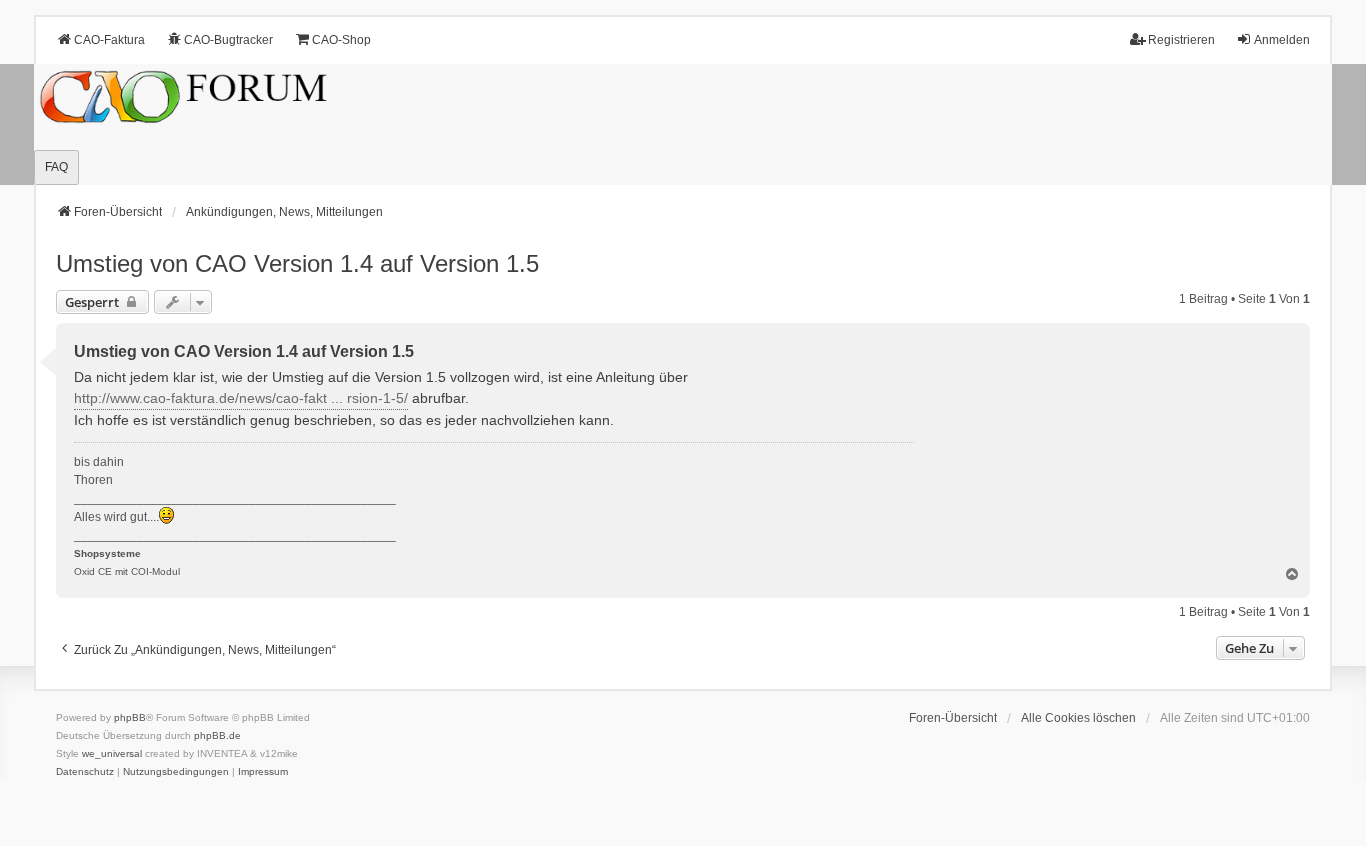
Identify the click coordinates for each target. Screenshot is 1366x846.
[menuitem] (85, 772)
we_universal (112, 753)
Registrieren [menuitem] (1181, 40)
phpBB (130, 717)
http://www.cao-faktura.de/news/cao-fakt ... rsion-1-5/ (241, 398)
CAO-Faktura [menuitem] (109, 40)
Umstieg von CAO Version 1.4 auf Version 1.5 (297, 263)
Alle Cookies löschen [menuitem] (1078, 718)
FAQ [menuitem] (56, 167)
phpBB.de (217, 735)
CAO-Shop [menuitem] (341, 40)
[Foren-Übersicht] (683, 124)
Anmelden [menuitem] (1282, 40)
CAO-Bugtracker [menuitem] (228, 40)
